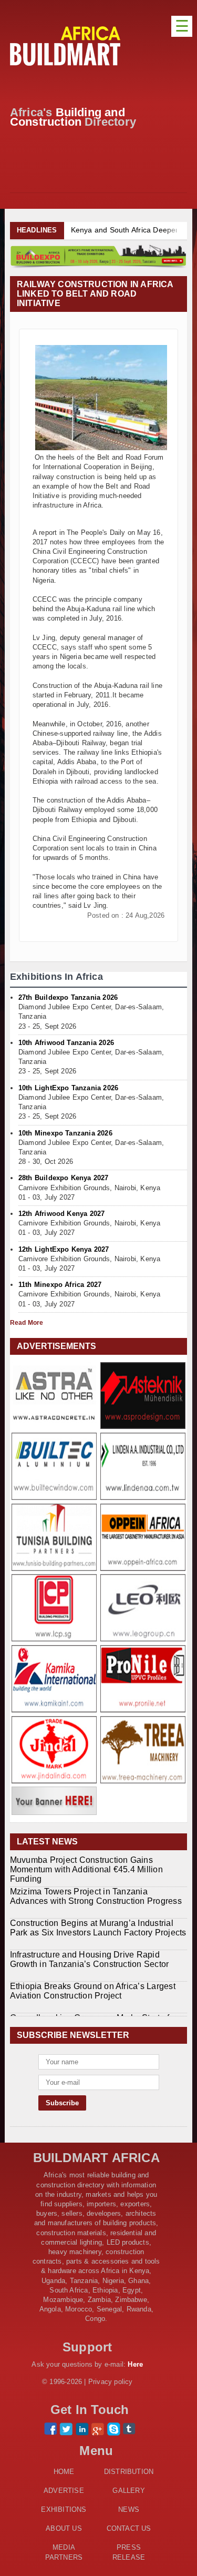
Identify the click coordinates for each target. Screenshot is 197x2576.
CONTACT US (129, 2528)
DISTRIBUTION (129, 2472)
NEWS (129, 2509)
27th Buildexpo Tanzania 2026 (68, 997)
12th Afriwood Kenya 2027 (62, 1214)
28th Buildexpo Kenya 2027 (64, 1178)
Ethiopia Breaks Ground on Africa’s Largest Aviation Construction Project (93, 1991)
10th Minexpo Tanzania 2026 (65, 1133)
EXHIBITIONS (64, 2509)
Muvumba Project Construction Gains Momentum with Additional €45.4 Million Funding (86, 1869)
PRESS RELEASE (129, 2552)
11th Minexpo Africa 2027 (60, 1285)
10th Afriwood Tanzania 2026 (66, 1043)
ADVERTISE (64, 2491)
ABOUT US (64, 2528)
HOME (64, 2472)
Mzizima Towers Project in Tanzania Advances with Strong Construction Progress (96, 1896)
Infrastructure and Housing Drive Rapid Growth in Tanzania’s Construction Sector (90, 1959)
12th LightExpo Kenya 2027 (64, 1249)
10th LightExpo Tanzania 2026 (68, 1088)
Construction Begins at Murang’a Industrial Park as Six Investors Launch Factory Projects (98, 1928)
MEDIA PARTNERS (64, 2552)
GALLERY (128, 2491)
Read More (27, 1323)
